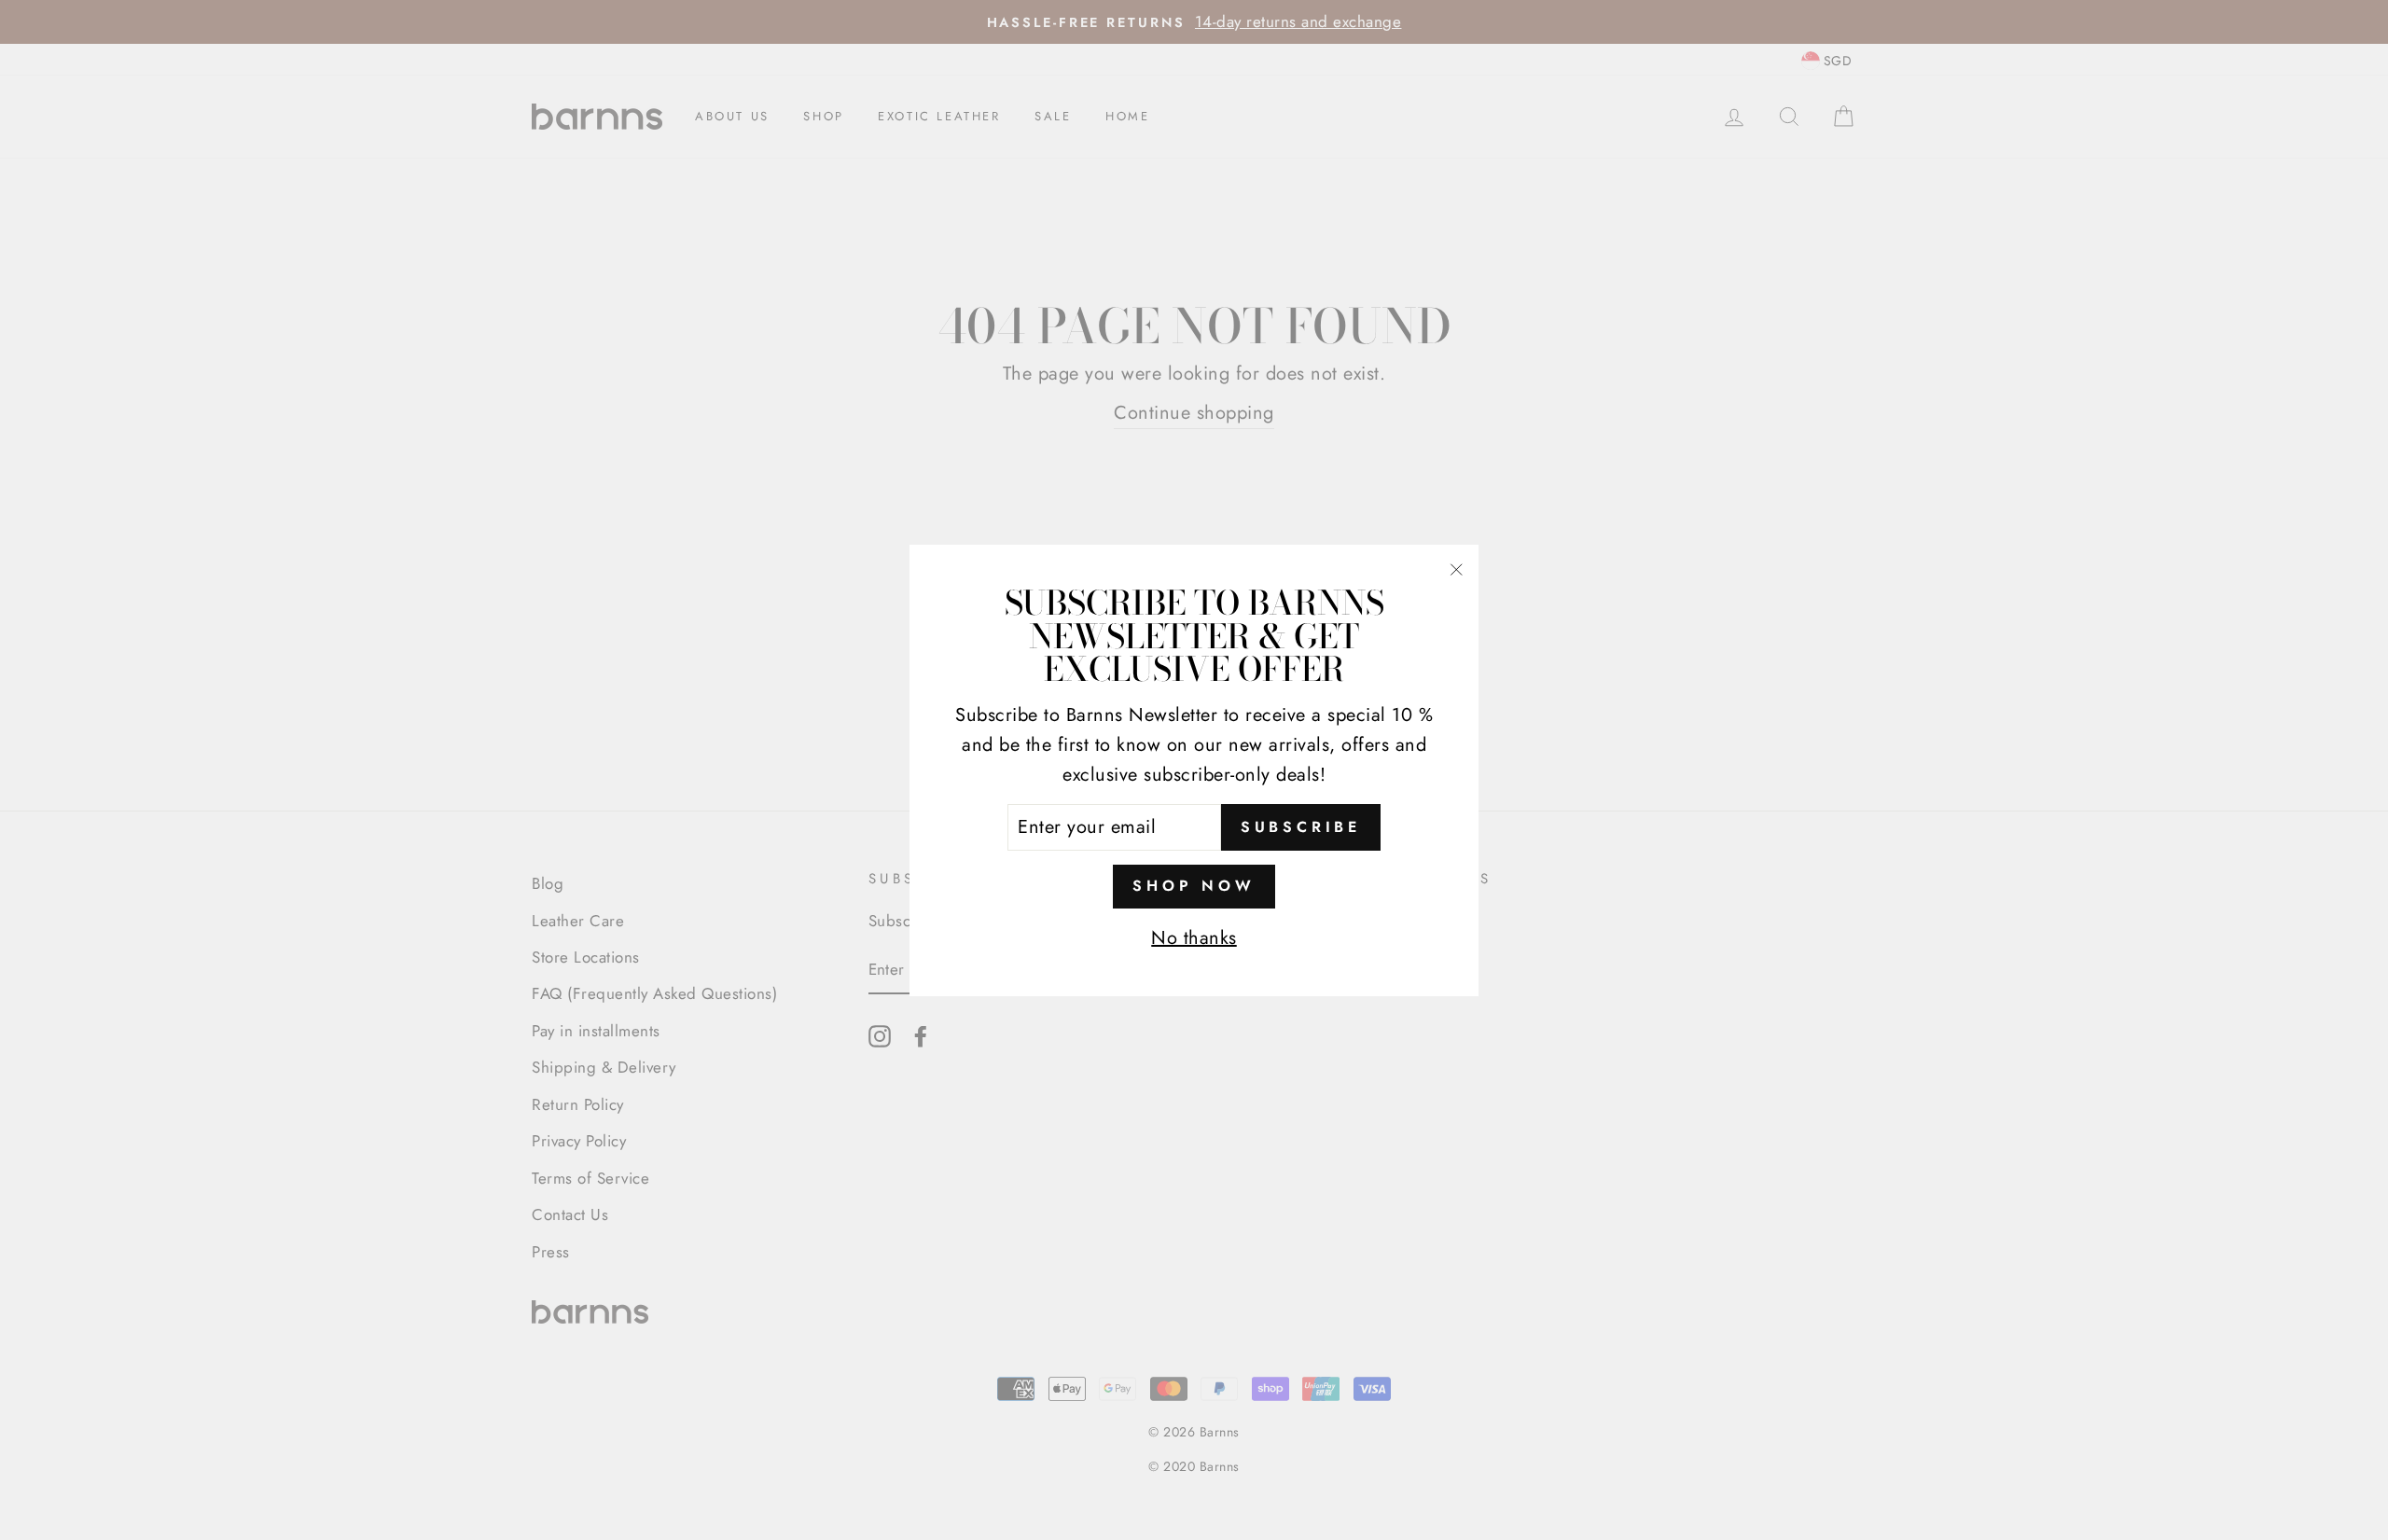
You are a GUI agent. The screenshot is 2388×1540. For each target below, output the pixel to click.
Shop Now (1194, 886)
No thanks (1194, 937)
